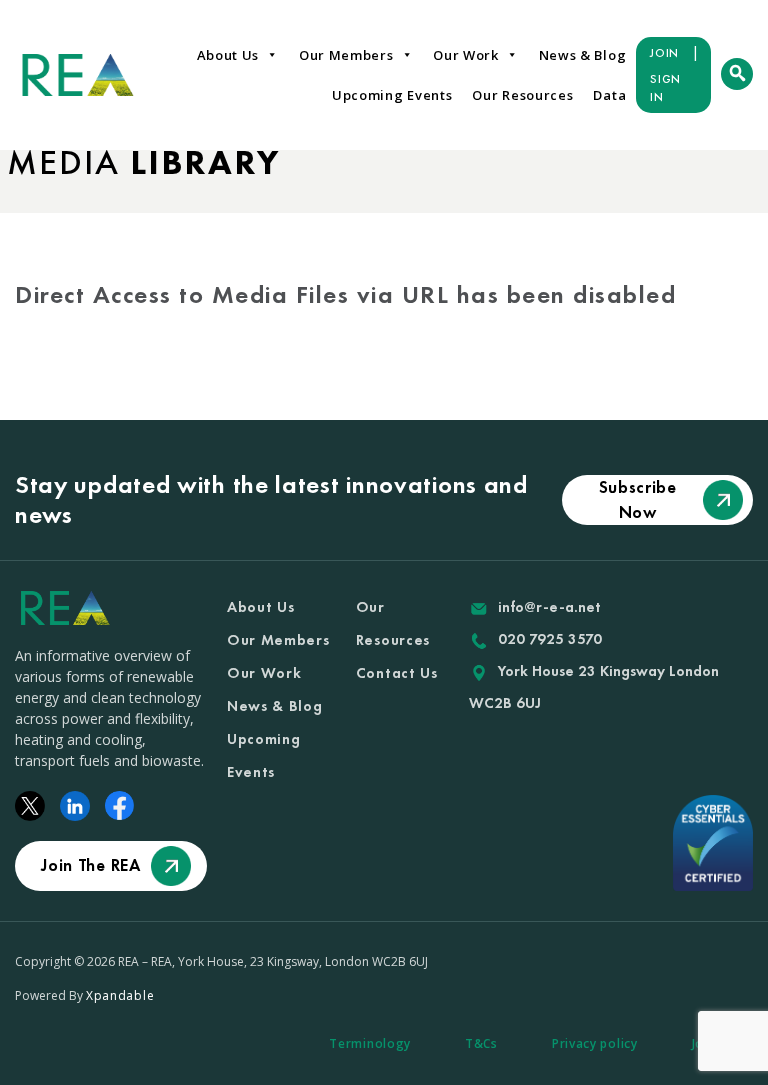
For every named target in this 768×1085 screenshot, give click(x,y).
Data (609, 95)
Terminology (370, 1043)
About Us (228, 55)
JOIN (664, 53)
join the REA (90, 865)
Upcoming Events (392, 95)
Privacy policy (595, 1043)
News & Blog (583, 55)
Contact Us (397, 673)
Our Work (466, 55)
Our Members (346, 55)
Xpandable (120, 995)
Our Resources (522, 95)
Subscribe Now (638, 500)
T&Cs (481, 1043)
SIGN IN (665, 88)
